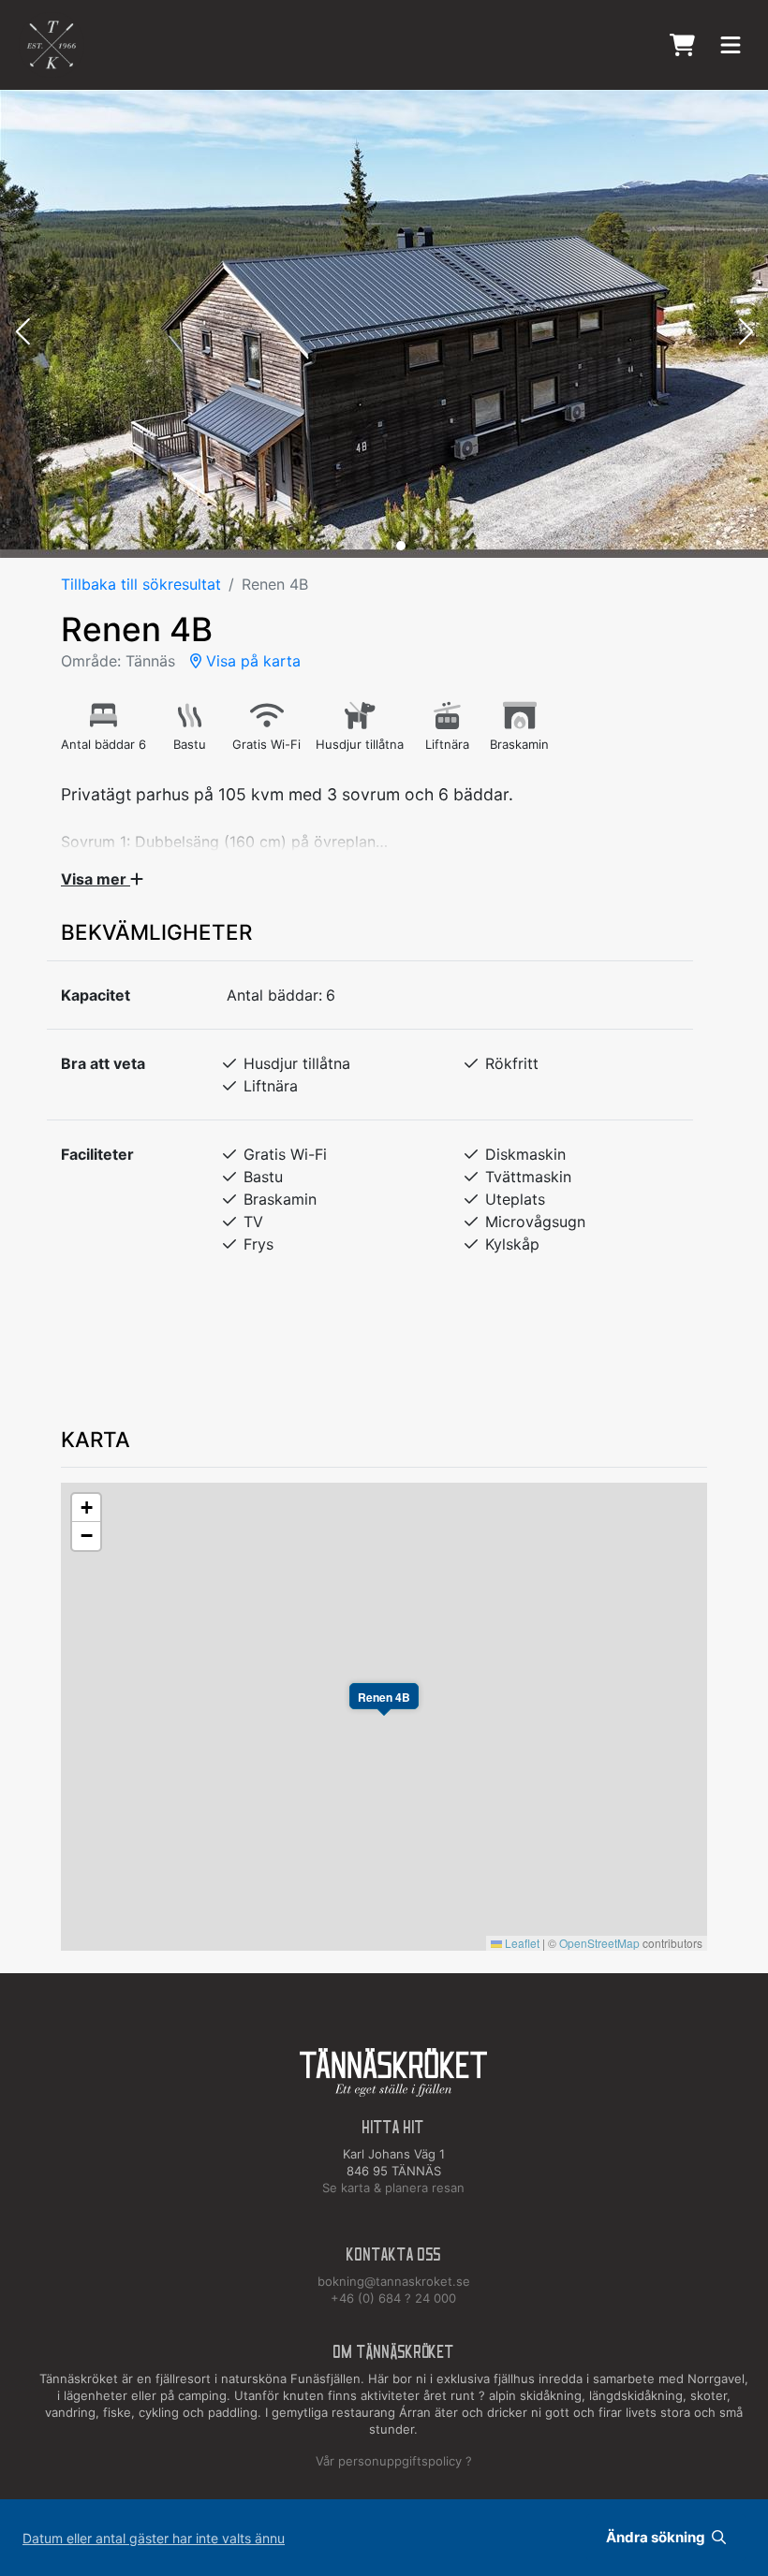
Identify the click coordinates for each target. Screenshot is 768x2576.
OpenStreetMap (599, 1943)
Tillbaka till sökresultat (141, 584)
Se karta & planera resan (393, 2188)
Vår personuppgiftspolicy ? (394, 2461)
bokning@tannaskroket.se (394, 2281)
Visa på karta (251, 661)
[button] (22, 333)
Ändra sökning (657, 2537)
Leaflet (521, 1943)
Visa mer (96, 879)
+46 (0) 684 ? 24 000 (393, 2298)
